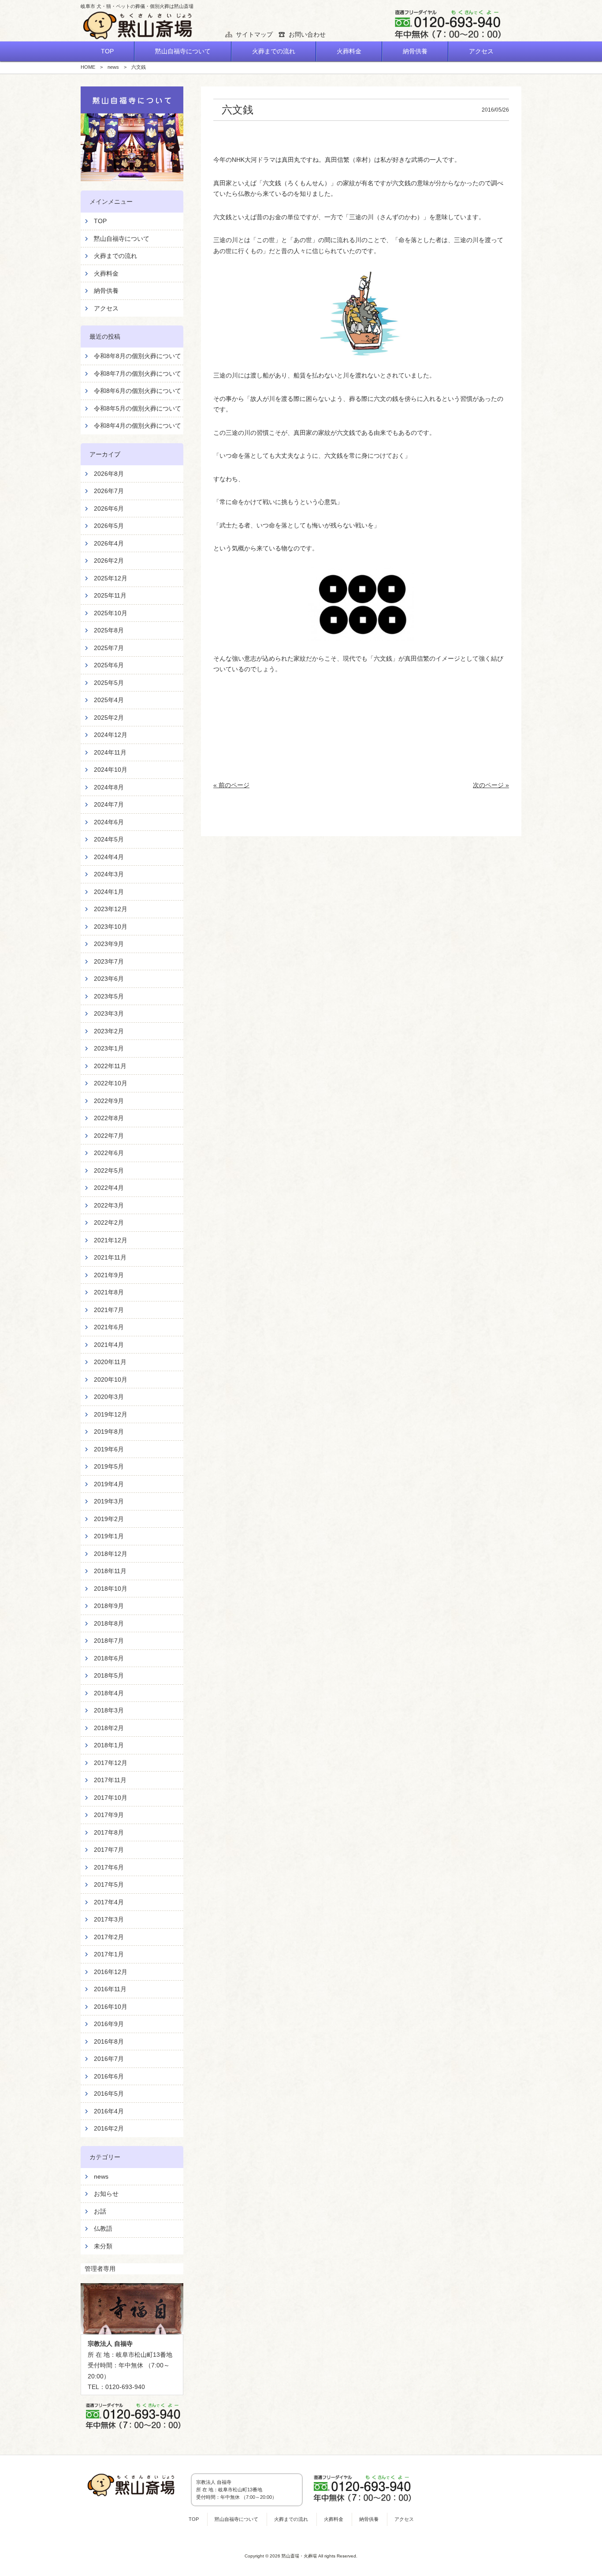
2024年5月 (109, 839)
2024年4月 (109, 857)
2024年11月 (110, 752)
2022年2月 (109, 1223)
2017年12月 (111, 1763)
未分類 (103, 2246)
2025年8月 (109, 630)
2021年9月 (109, 1275)
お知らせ (106, 2194)
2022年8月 (109, 1118)
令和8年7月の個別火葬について (137, 374)
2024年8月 (109, 787)
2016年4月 (109, 2111)
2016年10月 (111, 2007)
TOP (100, 221)
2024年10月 (111, 770)
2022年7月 (109, 1136)
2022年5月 (109, 1170)
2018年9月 (109, 1606)
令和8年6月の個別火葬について (137, 391)
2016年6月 (109, 2076)
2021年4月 (109, 1345)
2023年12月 (111, 909)
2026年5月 (109, 526)
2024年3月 (109, 874)
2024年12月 (111, 735)
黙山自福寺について (122, 239)
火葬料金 (106, 273)
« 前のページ (231, 785)
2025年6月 (109, 665)
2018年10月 (111, 1589)
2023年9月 (109, 944)
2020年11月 (110, 1362)
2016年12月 (111, 1972)
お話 (100, 2211)
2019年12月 (111, 1414)
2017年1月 (109, 1954)
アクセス (106, 308)
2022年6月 (109, 1153)
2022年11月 (110, 1066)
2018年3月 (109, 1710)
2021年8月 (109, 1292)
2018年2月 (109, 1728)
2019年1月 (109, 1536)
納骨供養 (106, 291)
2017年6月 (109, 1867)
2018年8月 (109, 1623)
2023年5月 (109, 996)
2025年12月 (111, 578)
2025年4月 (109, 700)
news (101, 2176)
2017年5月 (109, 1884)
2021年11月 (110, 1257)
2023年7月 (109, 961)
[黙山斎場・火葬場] (138, 26)
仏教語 (103, 2228)
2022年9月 (109, 1101)
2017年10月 (111, 1798)
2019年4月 (109, 1484)
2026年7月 (109, 491)
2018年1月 (109, 1745)
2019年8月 (109, 1432)
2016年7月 (109, 2059)
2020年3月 (109, 1397)
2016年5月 (109, 2094)
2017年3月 (109, 1919)
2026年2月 (109, 561)
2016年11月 (110, 1989)
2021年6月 (109, 1327)
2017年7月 (109, 1850)
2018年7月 (109, 1641)
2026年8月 (109, 474)
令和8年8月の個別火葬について (137, 356)
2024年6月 (109, 822)
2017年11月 (110, 1780)
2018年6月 (109, 1658)
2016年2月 (109, 2128)
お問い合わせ (307, 34)
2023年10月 (111, 927)
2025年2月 (109, 718)
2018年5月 (109, 1675)
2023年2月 (109, 1031)
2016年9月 (109, 2024)
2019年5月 (109, 1466)
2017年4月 (109, 1902)
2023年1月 (109, 1048)
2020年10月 (111, 1380)
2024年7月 (109, 804)
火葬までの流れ (115, 256)
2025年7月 (109, 648)
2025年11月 (110, 595)
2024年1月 (109, 892)
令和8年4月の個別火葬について (137, 426)
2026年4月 (109, 543)
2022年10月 (111, 1083)
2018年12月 (111, 1554)
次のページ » (491, 785)
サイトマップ (254, 34)
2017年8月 (109, 1832)
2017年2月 (109, 1937)
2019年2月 (109, 1519)
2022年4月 (109, 1188)
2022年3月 (109, 1205)
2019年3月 (109, 1501)
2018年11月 (110, 1571)
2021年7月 (109, 1310)
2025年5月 (109, 683)
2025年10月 (111, 613)
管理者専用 (100, 2269)
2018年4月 (109, 1693)
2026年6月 (109, 508)
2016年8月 (109, 2041)
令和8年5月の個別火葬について (137, 408)
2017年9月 (109, 1815)
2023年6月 (109, 979)
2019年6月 (109, 1449)
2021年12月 (111, 1240)
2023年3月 (109, 1013)
